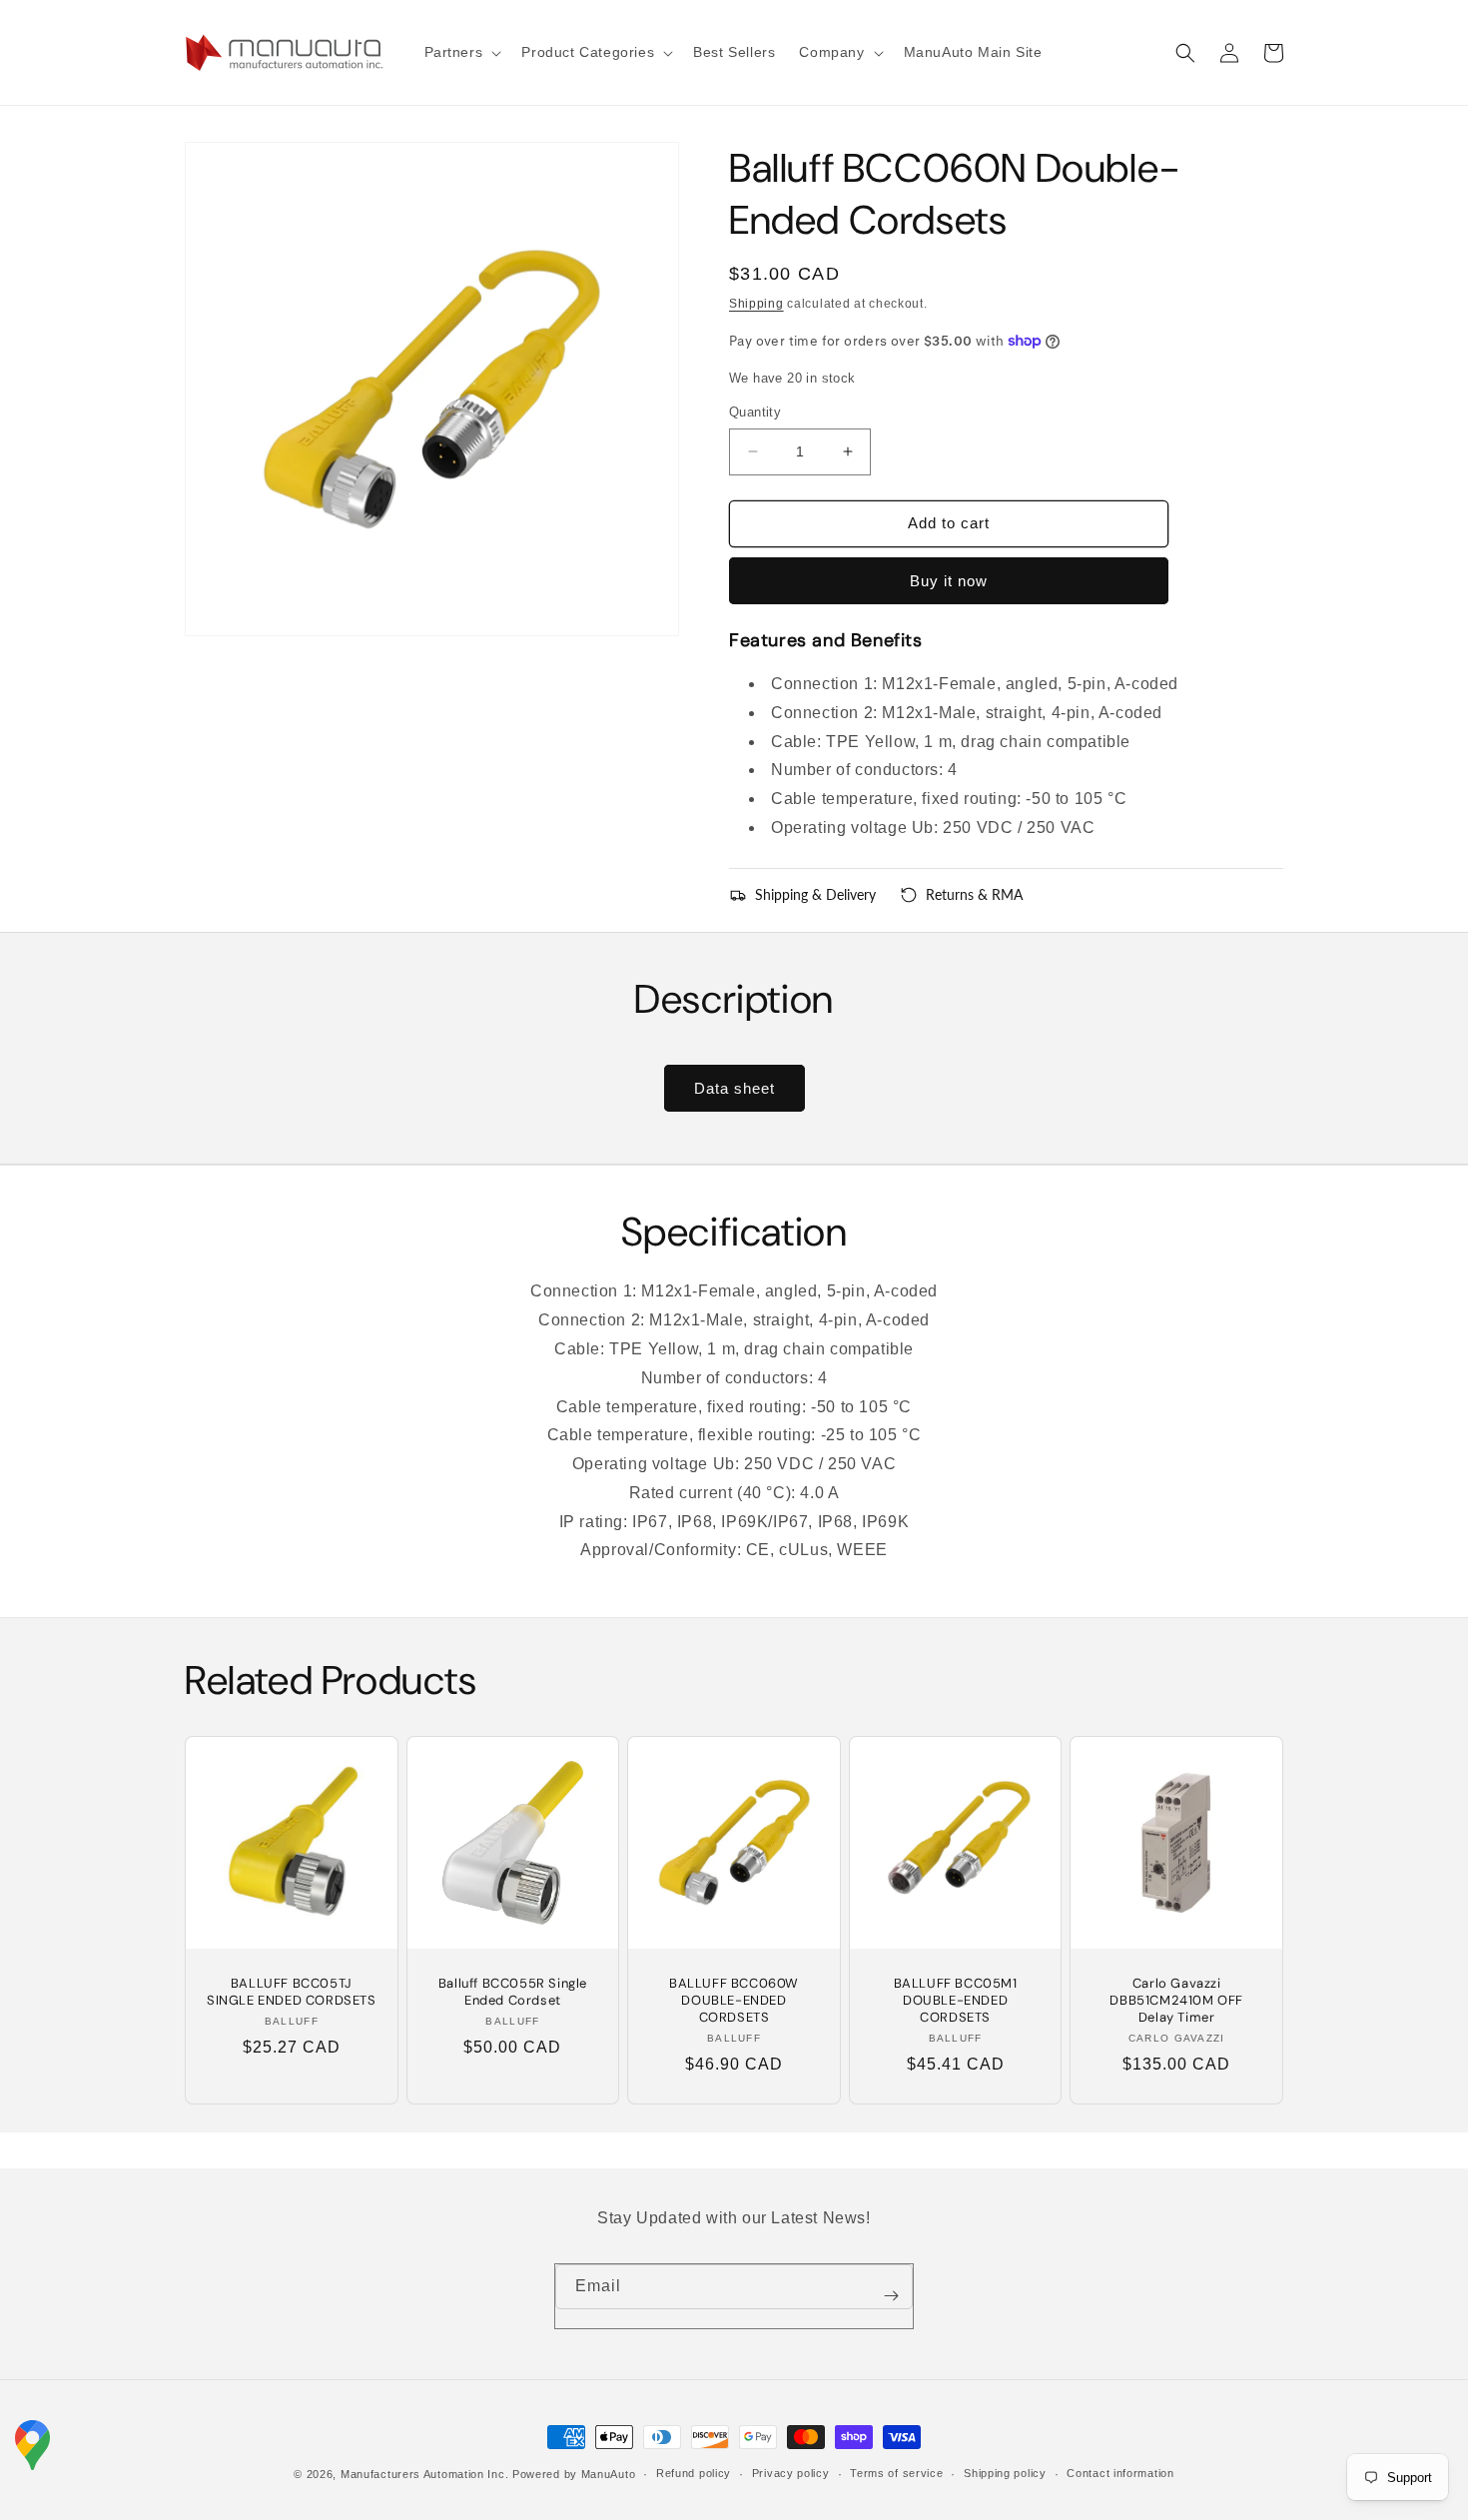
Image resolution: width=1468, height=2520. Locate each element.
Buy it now (949, 581)
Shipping (756, 304)
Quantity (755, 412)
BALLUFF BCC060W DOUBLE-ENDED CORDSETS (734, 2001)
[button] (461, 52)
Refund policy (694, 2473)
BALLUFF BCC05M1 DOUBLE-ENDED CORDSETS (956, 2001)
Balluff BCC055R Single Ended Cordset (513, 1992)
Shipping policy (1005, 2473)
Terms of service (896, 2473)
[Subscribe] (891, 2296)
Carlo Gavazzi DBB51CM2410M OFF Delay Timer (1176, 2001)
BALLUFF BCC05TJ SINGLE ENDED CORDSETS (292, 1992)
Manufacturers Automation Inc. (424, 2474)
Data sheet (734, 1088)
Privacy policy (791, 2473)
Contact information (1120, 2473)
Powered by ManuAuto (574, 2474)
